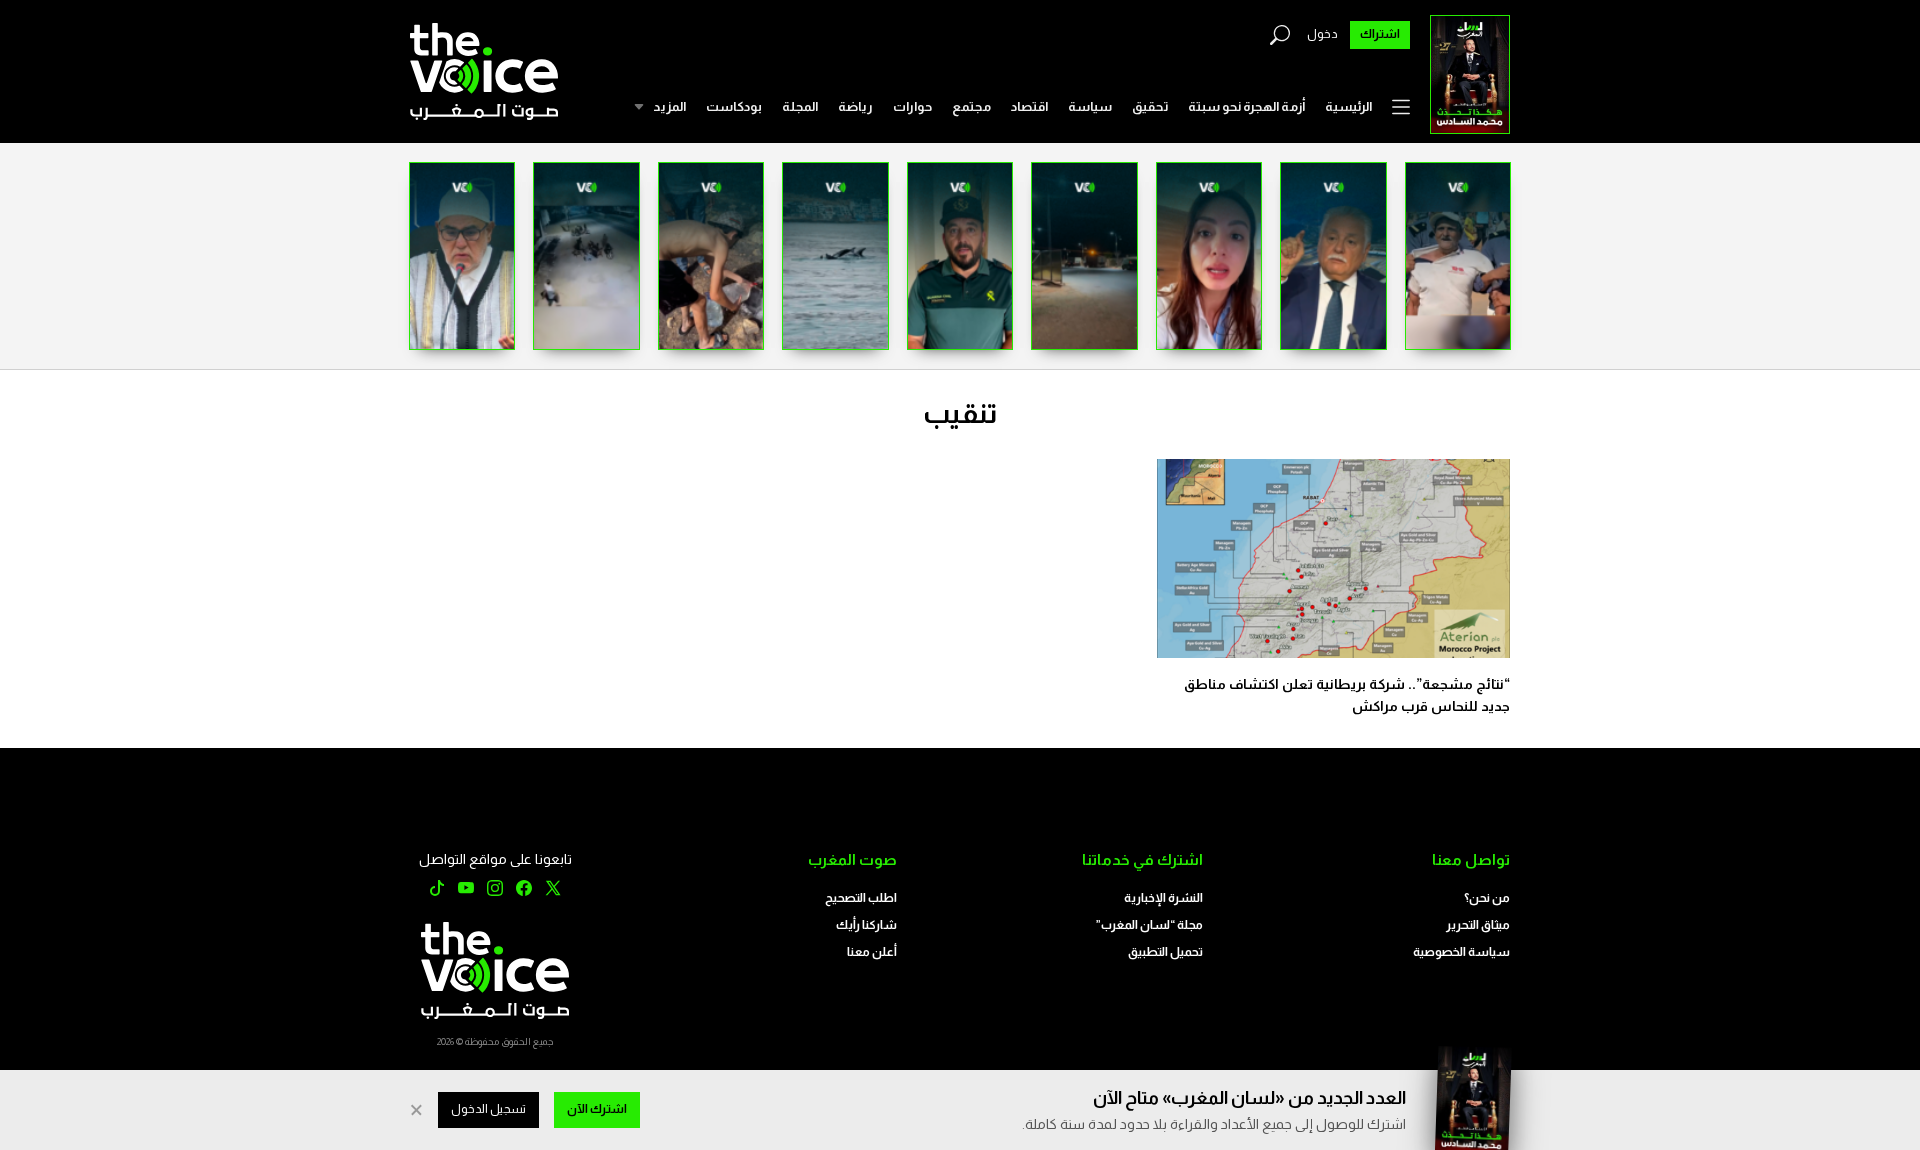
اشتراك (1380, 34)
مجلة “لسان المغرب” (1149, 925)
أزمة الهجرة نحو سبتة (1246, 106)
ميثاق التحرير (1478, 925)
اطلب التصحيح (861, 898)
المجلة (800, 106)
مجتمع (971, 106)
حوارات (912, 106)
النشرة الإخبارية (1163, 898)
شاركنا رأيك (866, 925)
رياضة (855, 106)
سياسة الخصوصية (1461, 952)
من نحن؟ (1487, 898)
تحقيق (1150, 106)
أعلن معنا (872, 952)
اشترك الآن (597, 1109)
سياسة (1090, 106)
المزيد (669, 106)
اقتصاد (1029, 106)
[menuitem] (1348, 107)
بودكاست (734, 106)
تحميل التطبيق (1165, 952)
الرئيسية (1348, 106)
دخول (1322, 34)
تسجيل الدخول (488, 1109)
